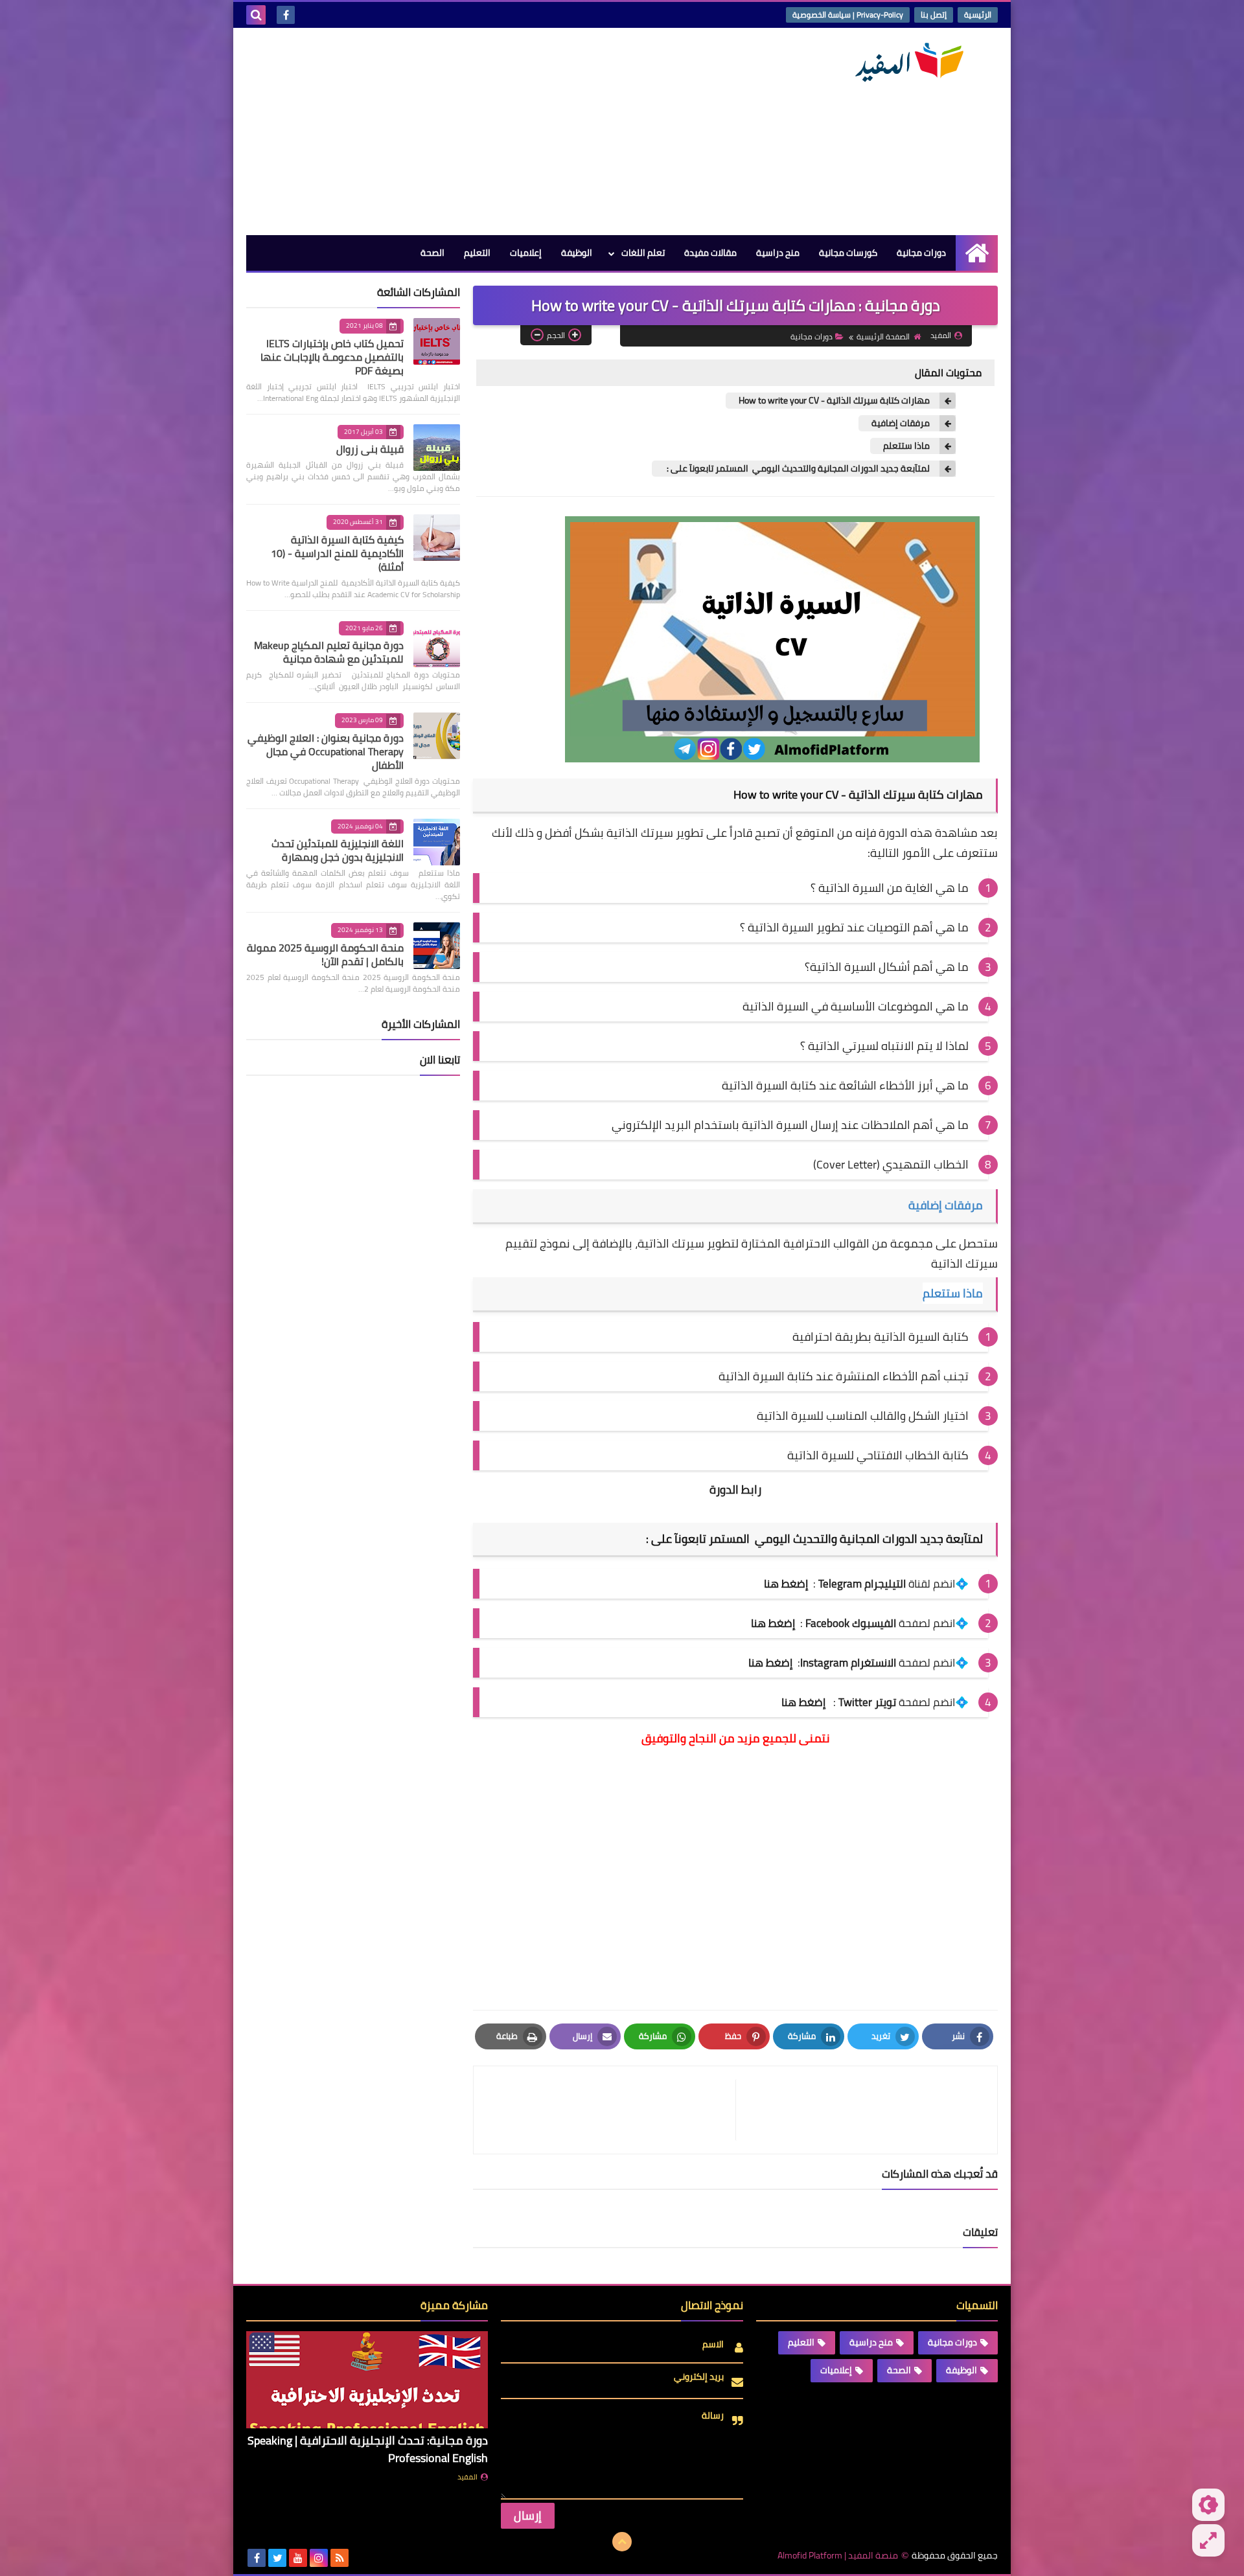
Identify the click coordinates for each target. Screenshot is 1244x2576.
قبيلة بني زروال (370, 449)
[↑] (622, 2542)
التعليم (477, 253)
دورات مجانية (921, 253)
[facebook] (286, 15)
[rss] (340, 2558)
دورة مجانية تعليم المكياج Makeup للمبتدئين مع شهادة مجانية (329, 652)
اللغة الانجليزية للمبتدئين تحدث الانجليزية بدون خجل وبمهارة (338, 850)
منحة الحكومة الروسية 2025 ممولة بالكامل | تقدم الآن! (325, 954)
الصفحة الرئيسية (883, 336)
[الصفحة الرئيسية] (977, 253)
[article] (611, 2110)
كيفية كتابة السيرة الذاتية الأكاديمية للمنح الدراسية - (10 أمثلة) (337, 553)
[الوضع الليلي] (1208, 2505)
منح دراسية (778, 253)
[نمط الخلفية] (1208, 2540)
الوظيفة (577, 253)
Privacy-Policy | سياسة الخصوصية (848, 15)
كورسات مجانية (848, 253)
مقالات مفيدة (710, 253)
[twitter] (277, 2558)
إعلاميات (526, 253)
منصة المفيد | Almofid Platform (838, 2556)
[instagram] (319, 2558)
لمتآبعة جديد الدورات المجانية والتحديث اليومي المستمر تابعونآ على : (797, 469)
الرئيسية (978, 15)
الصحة (432, 253)
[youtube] (298, 2558)
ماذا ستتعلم (906, 446)
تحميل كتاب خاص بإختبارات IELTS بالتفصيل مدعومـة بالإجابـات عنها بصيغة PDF (332, 357)
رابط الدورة (735, 1489)
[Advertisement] (482, 131)
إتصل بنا (934, 15)
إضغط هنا (773, 1623)
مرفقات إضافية (901, 423)
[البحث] (256, 15)
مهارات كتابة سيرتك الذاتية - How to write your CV (834, 401)
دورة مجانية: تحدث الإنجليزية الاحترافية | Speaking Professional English (368, 2449)
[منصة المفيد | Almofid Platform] (904, 63)
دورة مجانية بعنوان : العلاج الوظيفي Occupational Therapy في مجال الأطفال (326, 751)
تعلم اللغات (643, 253)
